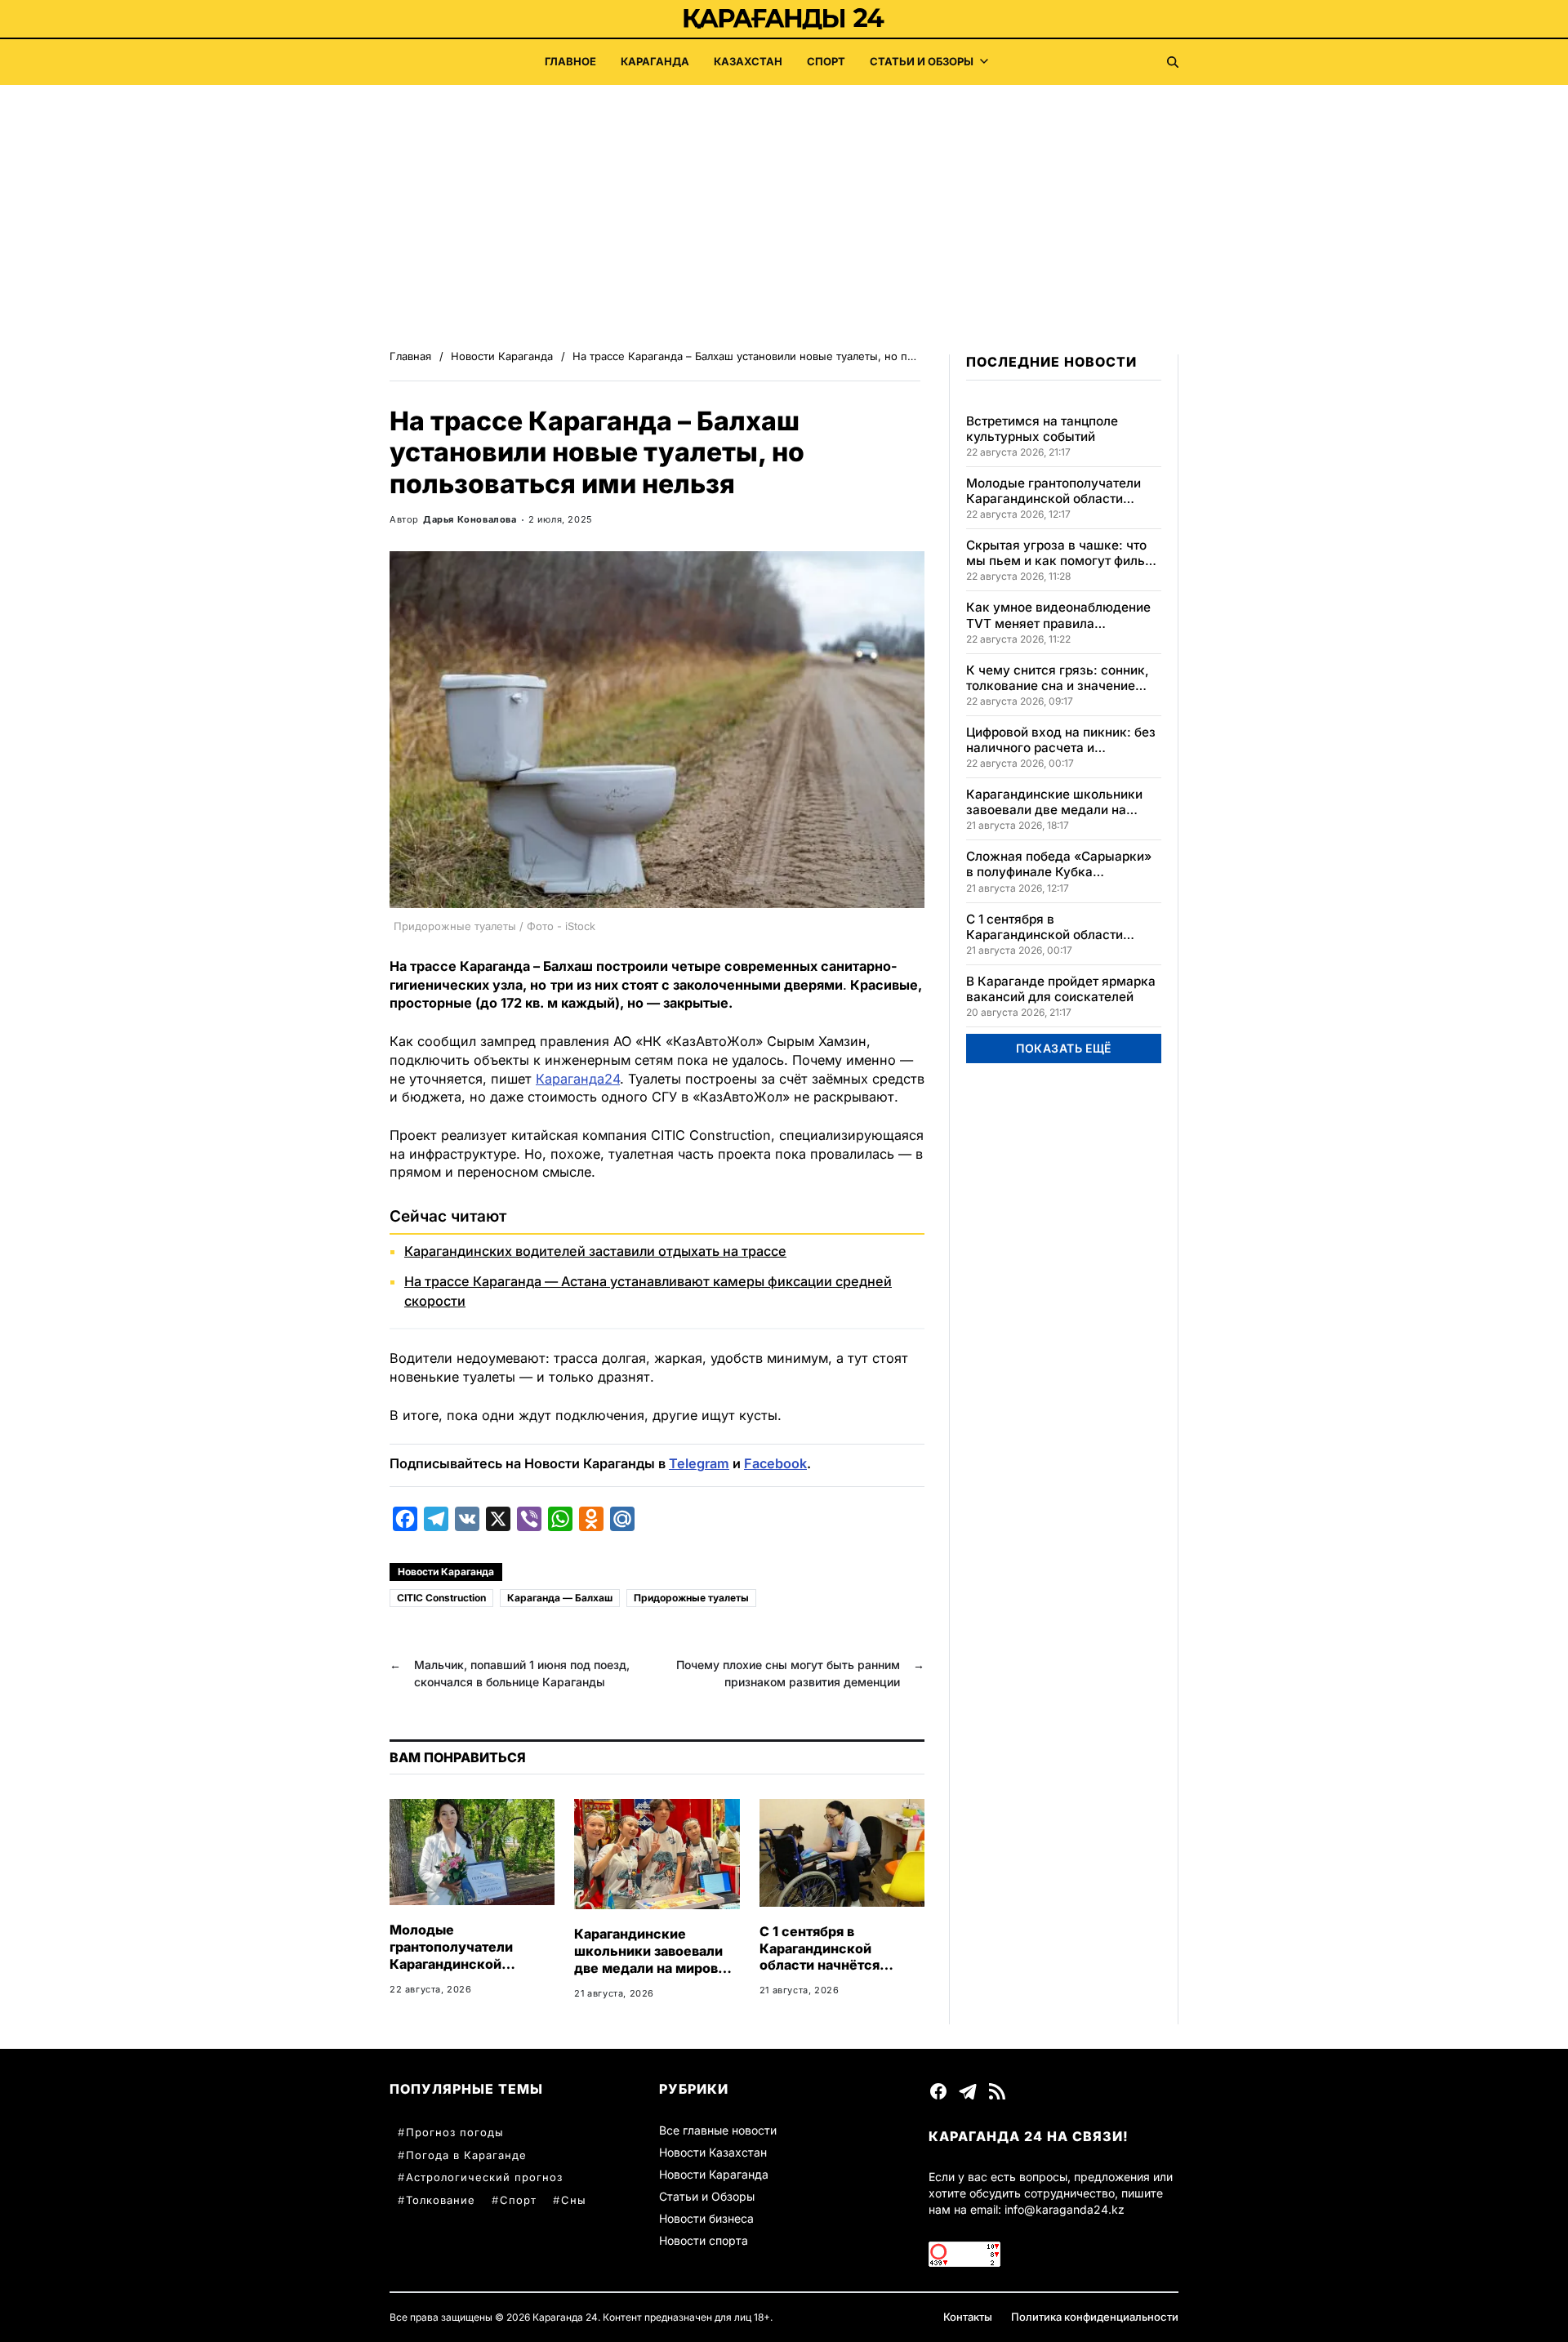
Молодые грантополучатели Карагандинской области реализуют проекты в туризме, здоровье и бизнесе (457, 1972)
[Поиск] (1173, 62)
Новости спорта (704, 2240)
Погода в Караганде (466, 2155)
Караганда (655, 61)
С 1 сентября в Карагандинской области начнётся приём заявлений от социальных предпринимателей (826, 1974)
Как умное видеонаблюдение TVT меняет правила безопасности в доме (1058, 615)
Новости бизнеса (706, 2218)
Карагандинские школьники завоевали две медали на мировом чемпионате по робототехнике (655, 1968)
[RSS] (997, 2091)
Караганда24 (578, 1079)
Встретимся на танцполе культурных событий (1042, 429)
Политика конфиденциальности (1095, 2317)
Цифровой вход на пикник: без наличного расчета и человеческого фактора (1061, 740)
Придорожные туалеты (691, 1598)
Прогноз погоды (455, 2132)
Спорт (826, 61)
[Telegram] (968, 2091)
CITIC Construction (441, 1598)
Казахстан (748, 61)
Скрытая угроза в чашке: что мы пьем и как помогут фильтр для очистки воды (1062, 553)
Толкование (441, 2200)
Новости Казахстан (713, 2152)
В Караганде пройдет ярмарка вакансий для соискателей (1061, 989)
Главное (570, 61)
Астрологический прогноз (484, 2177)
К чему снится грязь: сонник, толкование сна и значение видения (1058, 678)
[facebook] (938, 2091)
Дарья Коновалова (470, 519)
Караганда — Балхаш (560, 1598)
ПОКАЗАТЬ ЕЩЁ (1064, 1048)
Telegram (699, 1463)
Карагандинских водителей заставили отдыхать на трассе (595, 1251)
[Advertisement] (784, 207)
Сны (574, 2200)
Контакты (968, 2317)
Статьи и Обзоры (922, 61)
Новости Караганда (446, 1572)
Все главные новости (718, 2130)
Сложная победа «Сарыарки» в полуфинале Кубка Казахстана (1059, 864)
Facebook (775, 1463)
